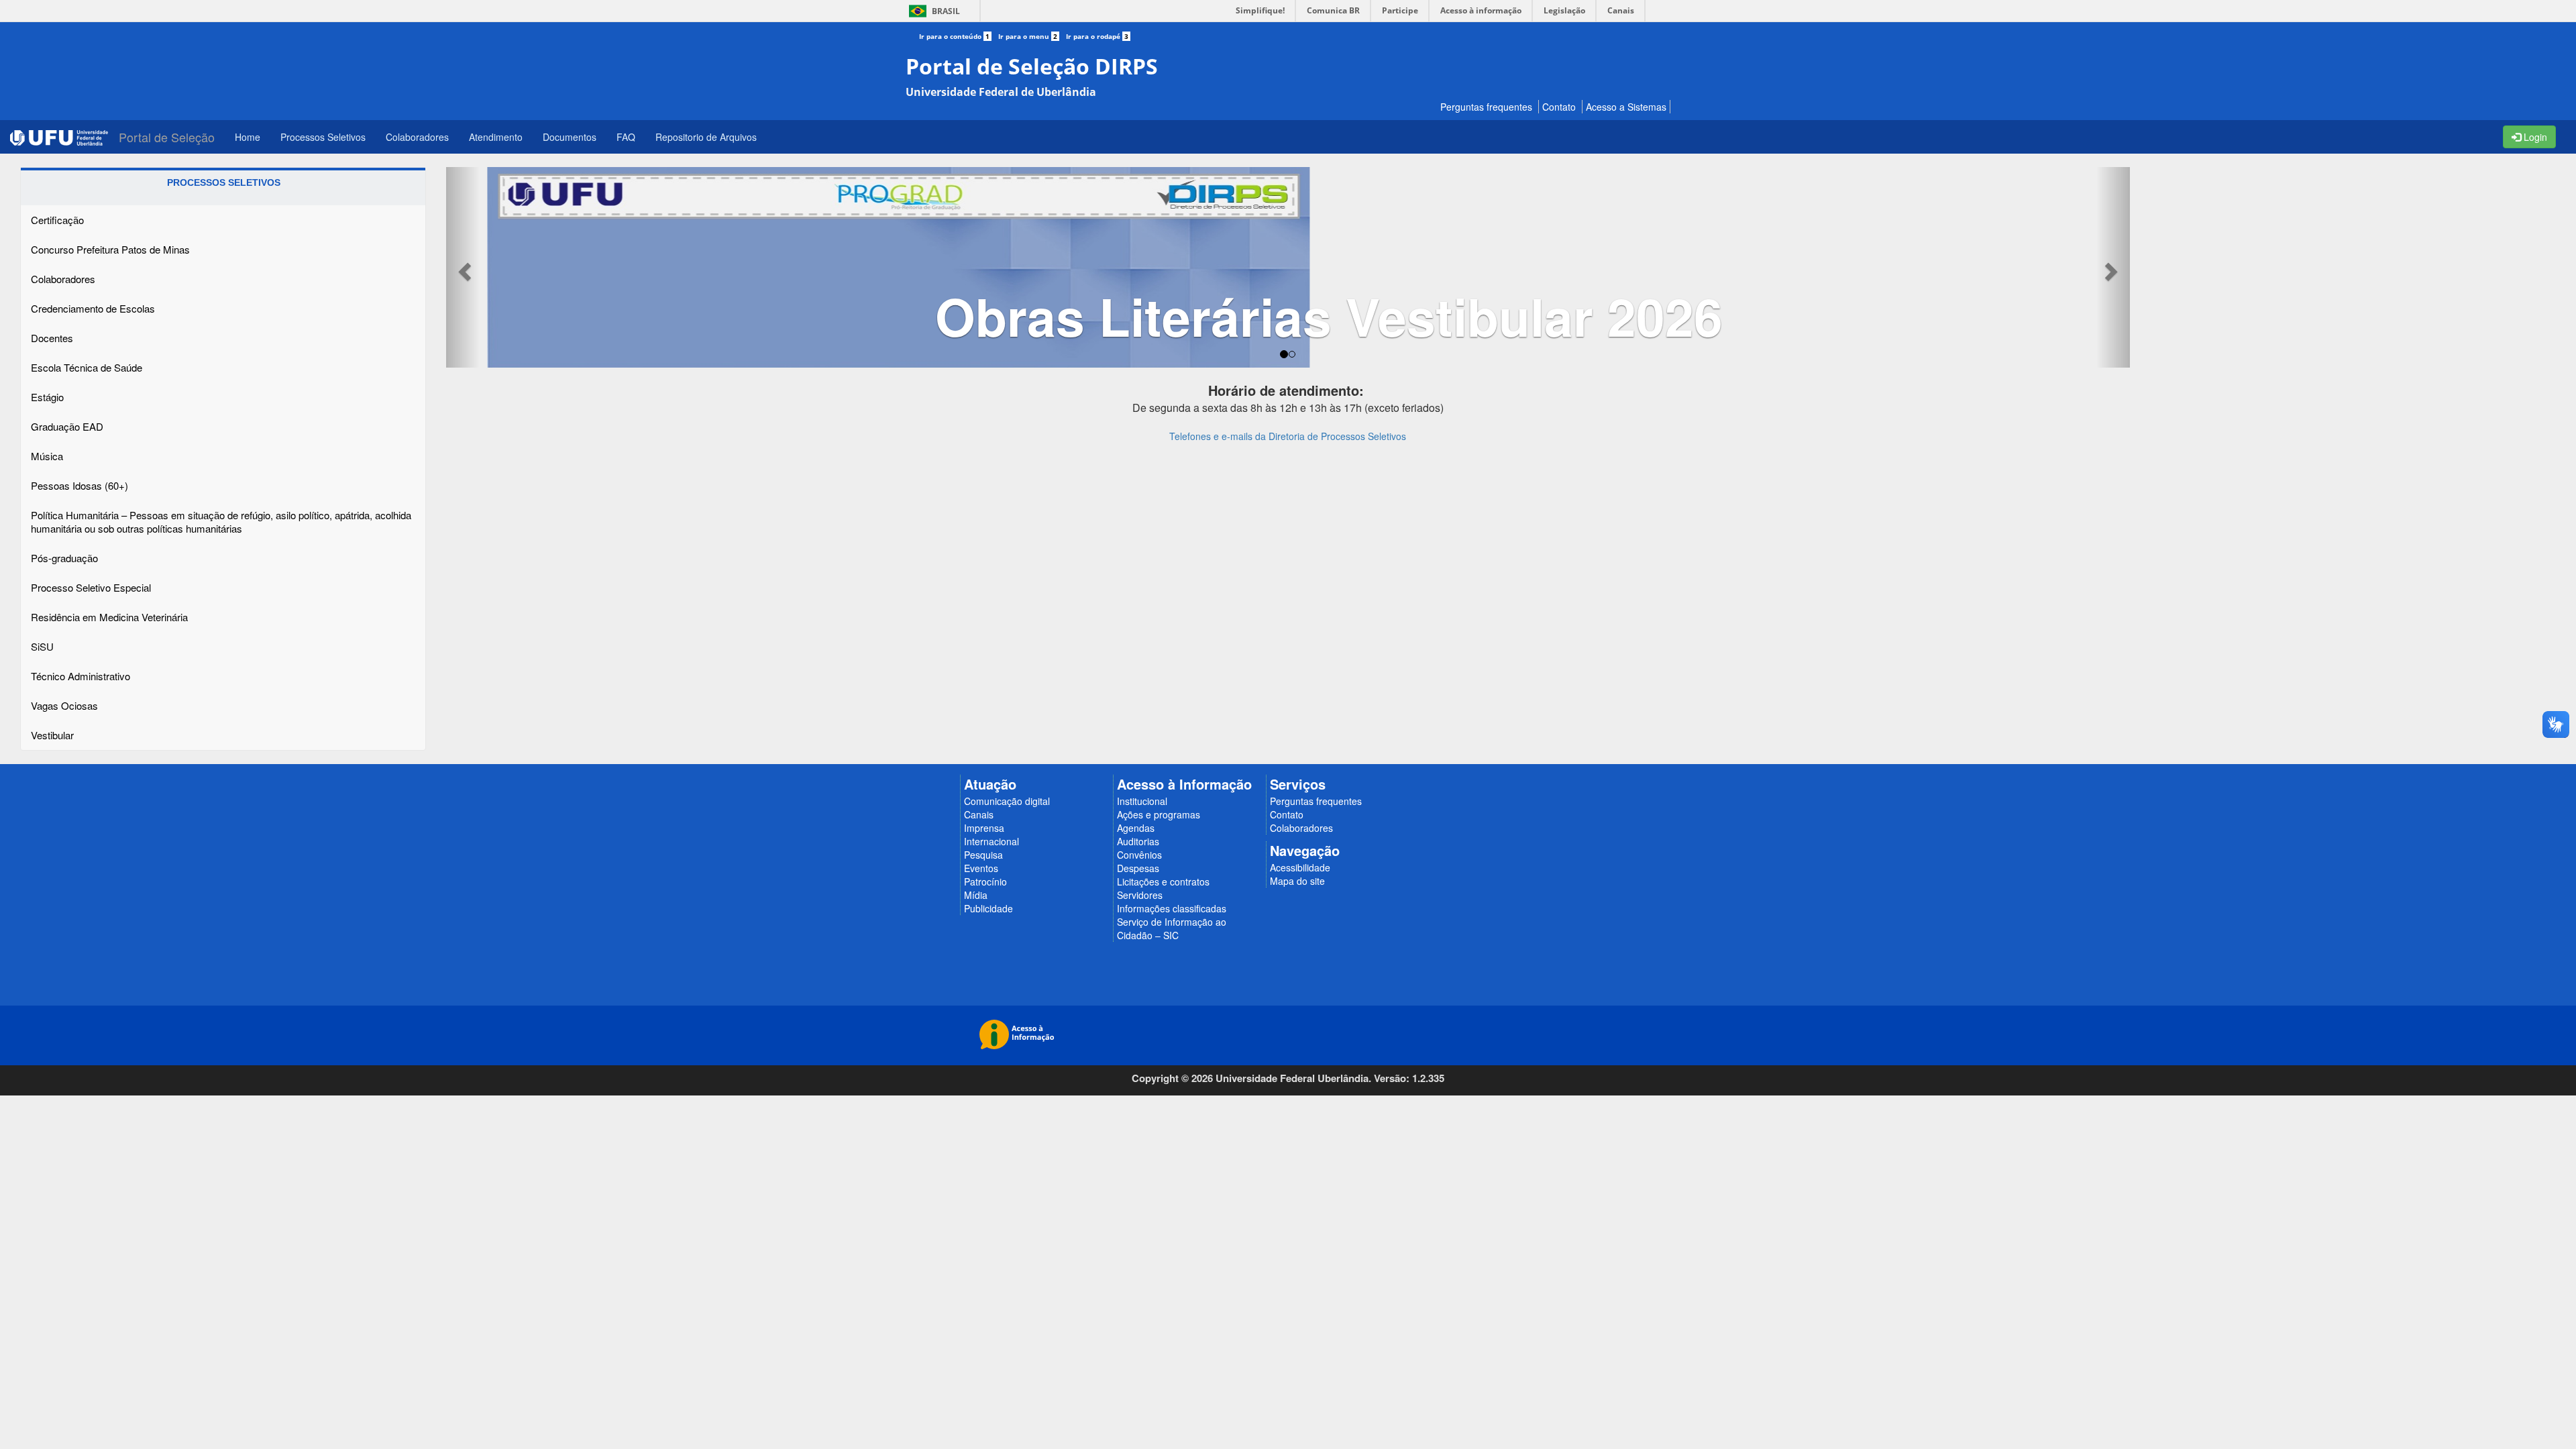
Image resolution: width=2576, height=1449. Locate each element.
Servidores (1140, 895)
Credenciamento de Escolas (93, 308)
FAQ (626, 137)
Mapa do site (1297, 881)
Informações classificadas (1172, 908)
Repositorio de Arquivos (706, 137)
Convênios (1139, 855)
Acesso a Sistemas (1626, 107)
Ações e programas (1159, 814)
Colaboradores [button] (417, 137)
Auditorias (1138, 841)
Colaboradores (63, 279)
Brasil (932, 11)
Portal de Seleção (167, 137)
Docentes (52, 338)
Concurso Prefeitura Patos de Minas (110, 249)
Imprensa (984, 828)
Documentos (570, 137)
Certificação (57, 220)
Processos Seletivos (323, 137)
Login (2534, 137)
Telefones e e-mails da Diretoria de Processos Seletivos (1288, 439)
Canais (979, 814)
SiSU (42, 646)
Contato (1559, 107)
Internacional (991, 841)
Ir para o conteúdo (954, 36)
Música (47, 456)
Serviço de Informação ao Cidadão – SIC (1172, 928)
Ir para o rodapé (1097, 36)
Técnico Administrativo (80, 676)
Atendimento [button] (496, 137)
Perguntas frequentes (1486, 107)
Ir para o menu (1028, 36)
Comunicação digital (1007, 801)
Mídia (976, 895)
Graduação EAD (67, 426)
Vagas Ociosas (64, 705)
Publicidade (988, 908)
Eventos (981, 868)
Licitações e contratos (1163, 881)
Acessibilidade (1300, 867)
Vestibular (52, 735)
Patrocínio (985, 881)
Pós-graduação (64, 558)
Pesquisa (983, 855)
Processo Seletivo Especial (91, 587)
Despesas (1138, 868)
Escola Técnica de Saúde (87, 367)
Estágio (47, 397)
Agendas (1136, 828)
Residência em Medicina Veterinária (109, 617)
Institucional (1142, 801)
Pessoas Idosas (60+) (79, 485)
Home (248, 137)
